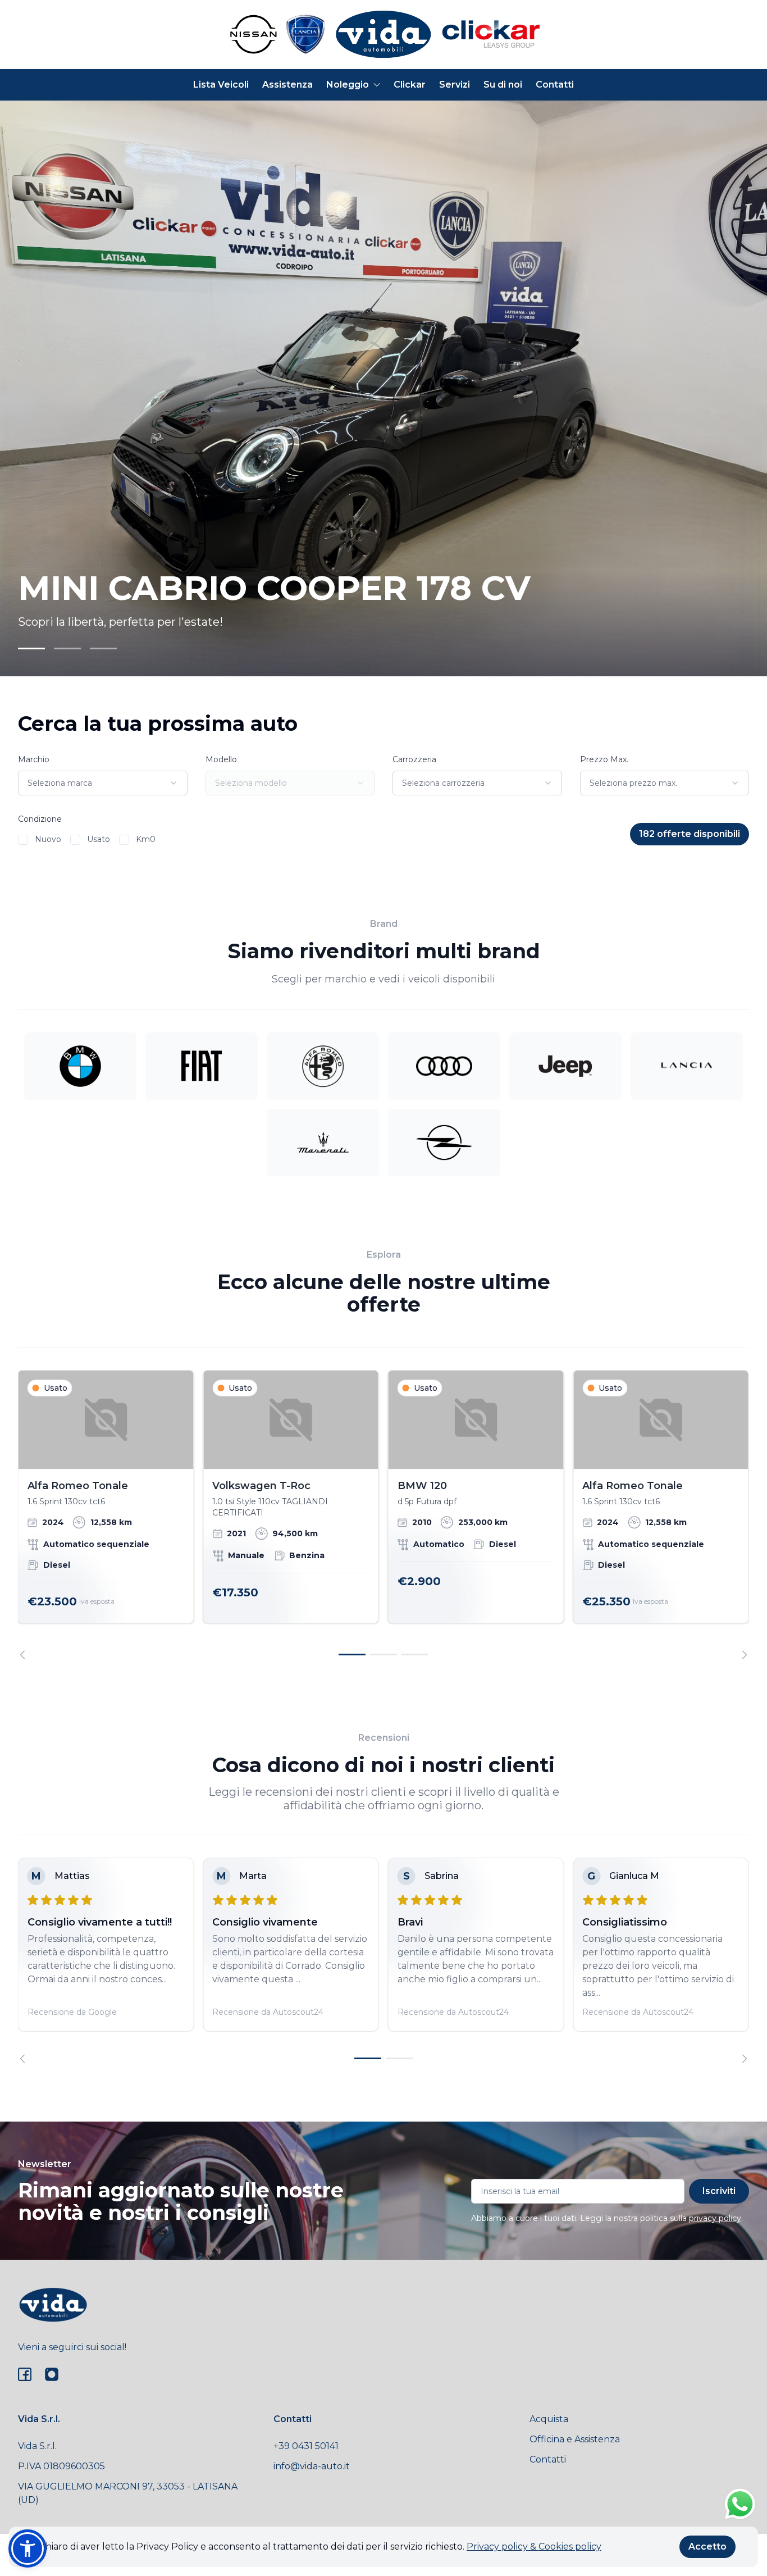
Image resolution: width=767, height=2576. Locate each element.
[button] (28, 2548)
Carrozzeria (414, 759)
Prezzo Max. (604, 759)
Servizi (455, 85)
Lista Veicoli (221, 85)
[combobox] (103, 783)
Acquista (549, 2419)
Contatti (555, 85)
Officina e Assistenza (575, 2439)
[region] (383, 1515)
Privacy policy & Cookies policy (534, 2547)
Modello (221, 759)
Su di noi (503, 85)
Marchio (34, 759)
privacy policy (715, 2218)
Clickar (410, 85)
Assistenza (287, 85)
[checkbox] (23, 840)
